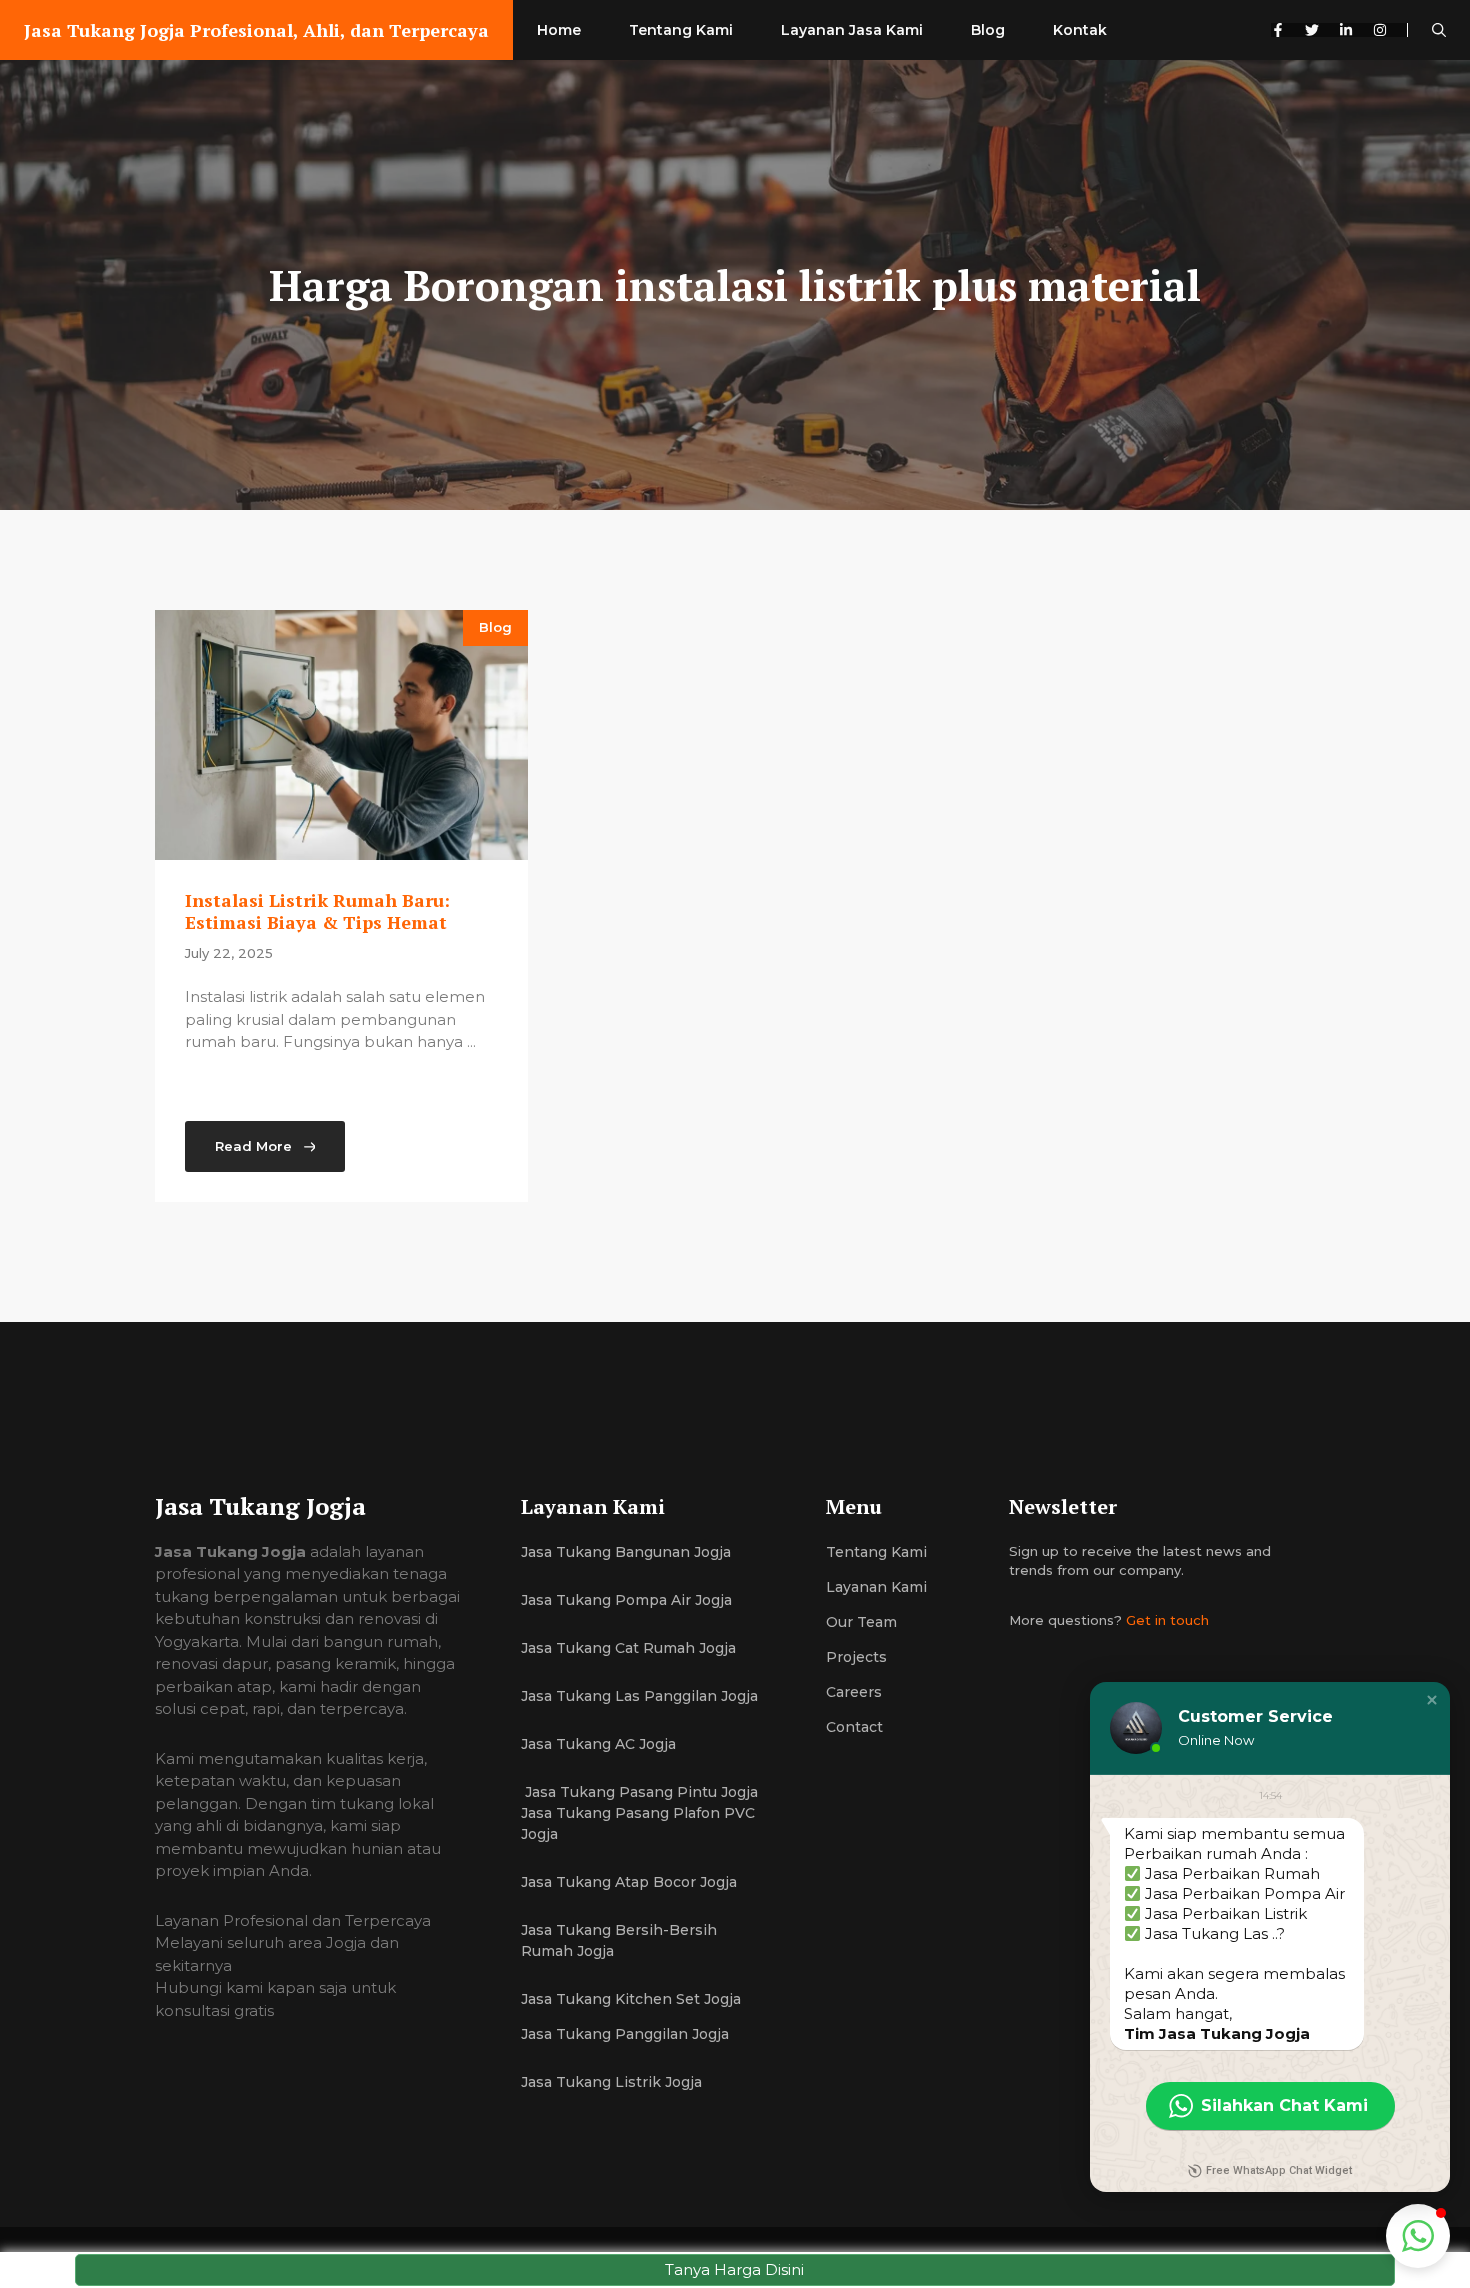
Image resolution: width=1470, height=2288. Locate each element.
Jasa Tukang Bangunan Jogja (626, 1552)
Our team (861, 1622)
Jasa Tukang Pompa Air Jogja (626, 1600)
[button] (1439, 30)
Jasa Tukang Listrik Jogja (611, 2082)
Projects (856, 1657)
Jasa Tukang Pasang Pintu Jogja (639, 1792)
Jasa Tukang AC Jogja (600, 1744)
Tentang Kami (681, 30)
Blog (988, 30)
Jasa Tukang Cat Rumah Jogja (628, 1648)
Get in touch (1167, 1620)
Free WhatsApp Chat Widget (1279, 2170)
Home (559, 30)
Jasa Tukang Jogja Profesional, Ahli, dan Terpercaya (256, 30)
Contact (854, 1727)
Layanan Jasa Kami (852, 30)
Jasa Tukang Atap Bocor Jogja (629, 1882)
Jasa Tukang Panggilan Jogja (625, 2034)
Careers (854, 1692)
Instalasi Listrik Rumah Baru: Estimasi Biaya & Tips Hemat (317, 911)
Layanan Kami (876, 1587)
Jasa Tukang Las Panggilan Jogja (639, 1696)
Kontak (1080, 30)
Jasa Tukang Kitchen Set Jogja (631, 1999)
